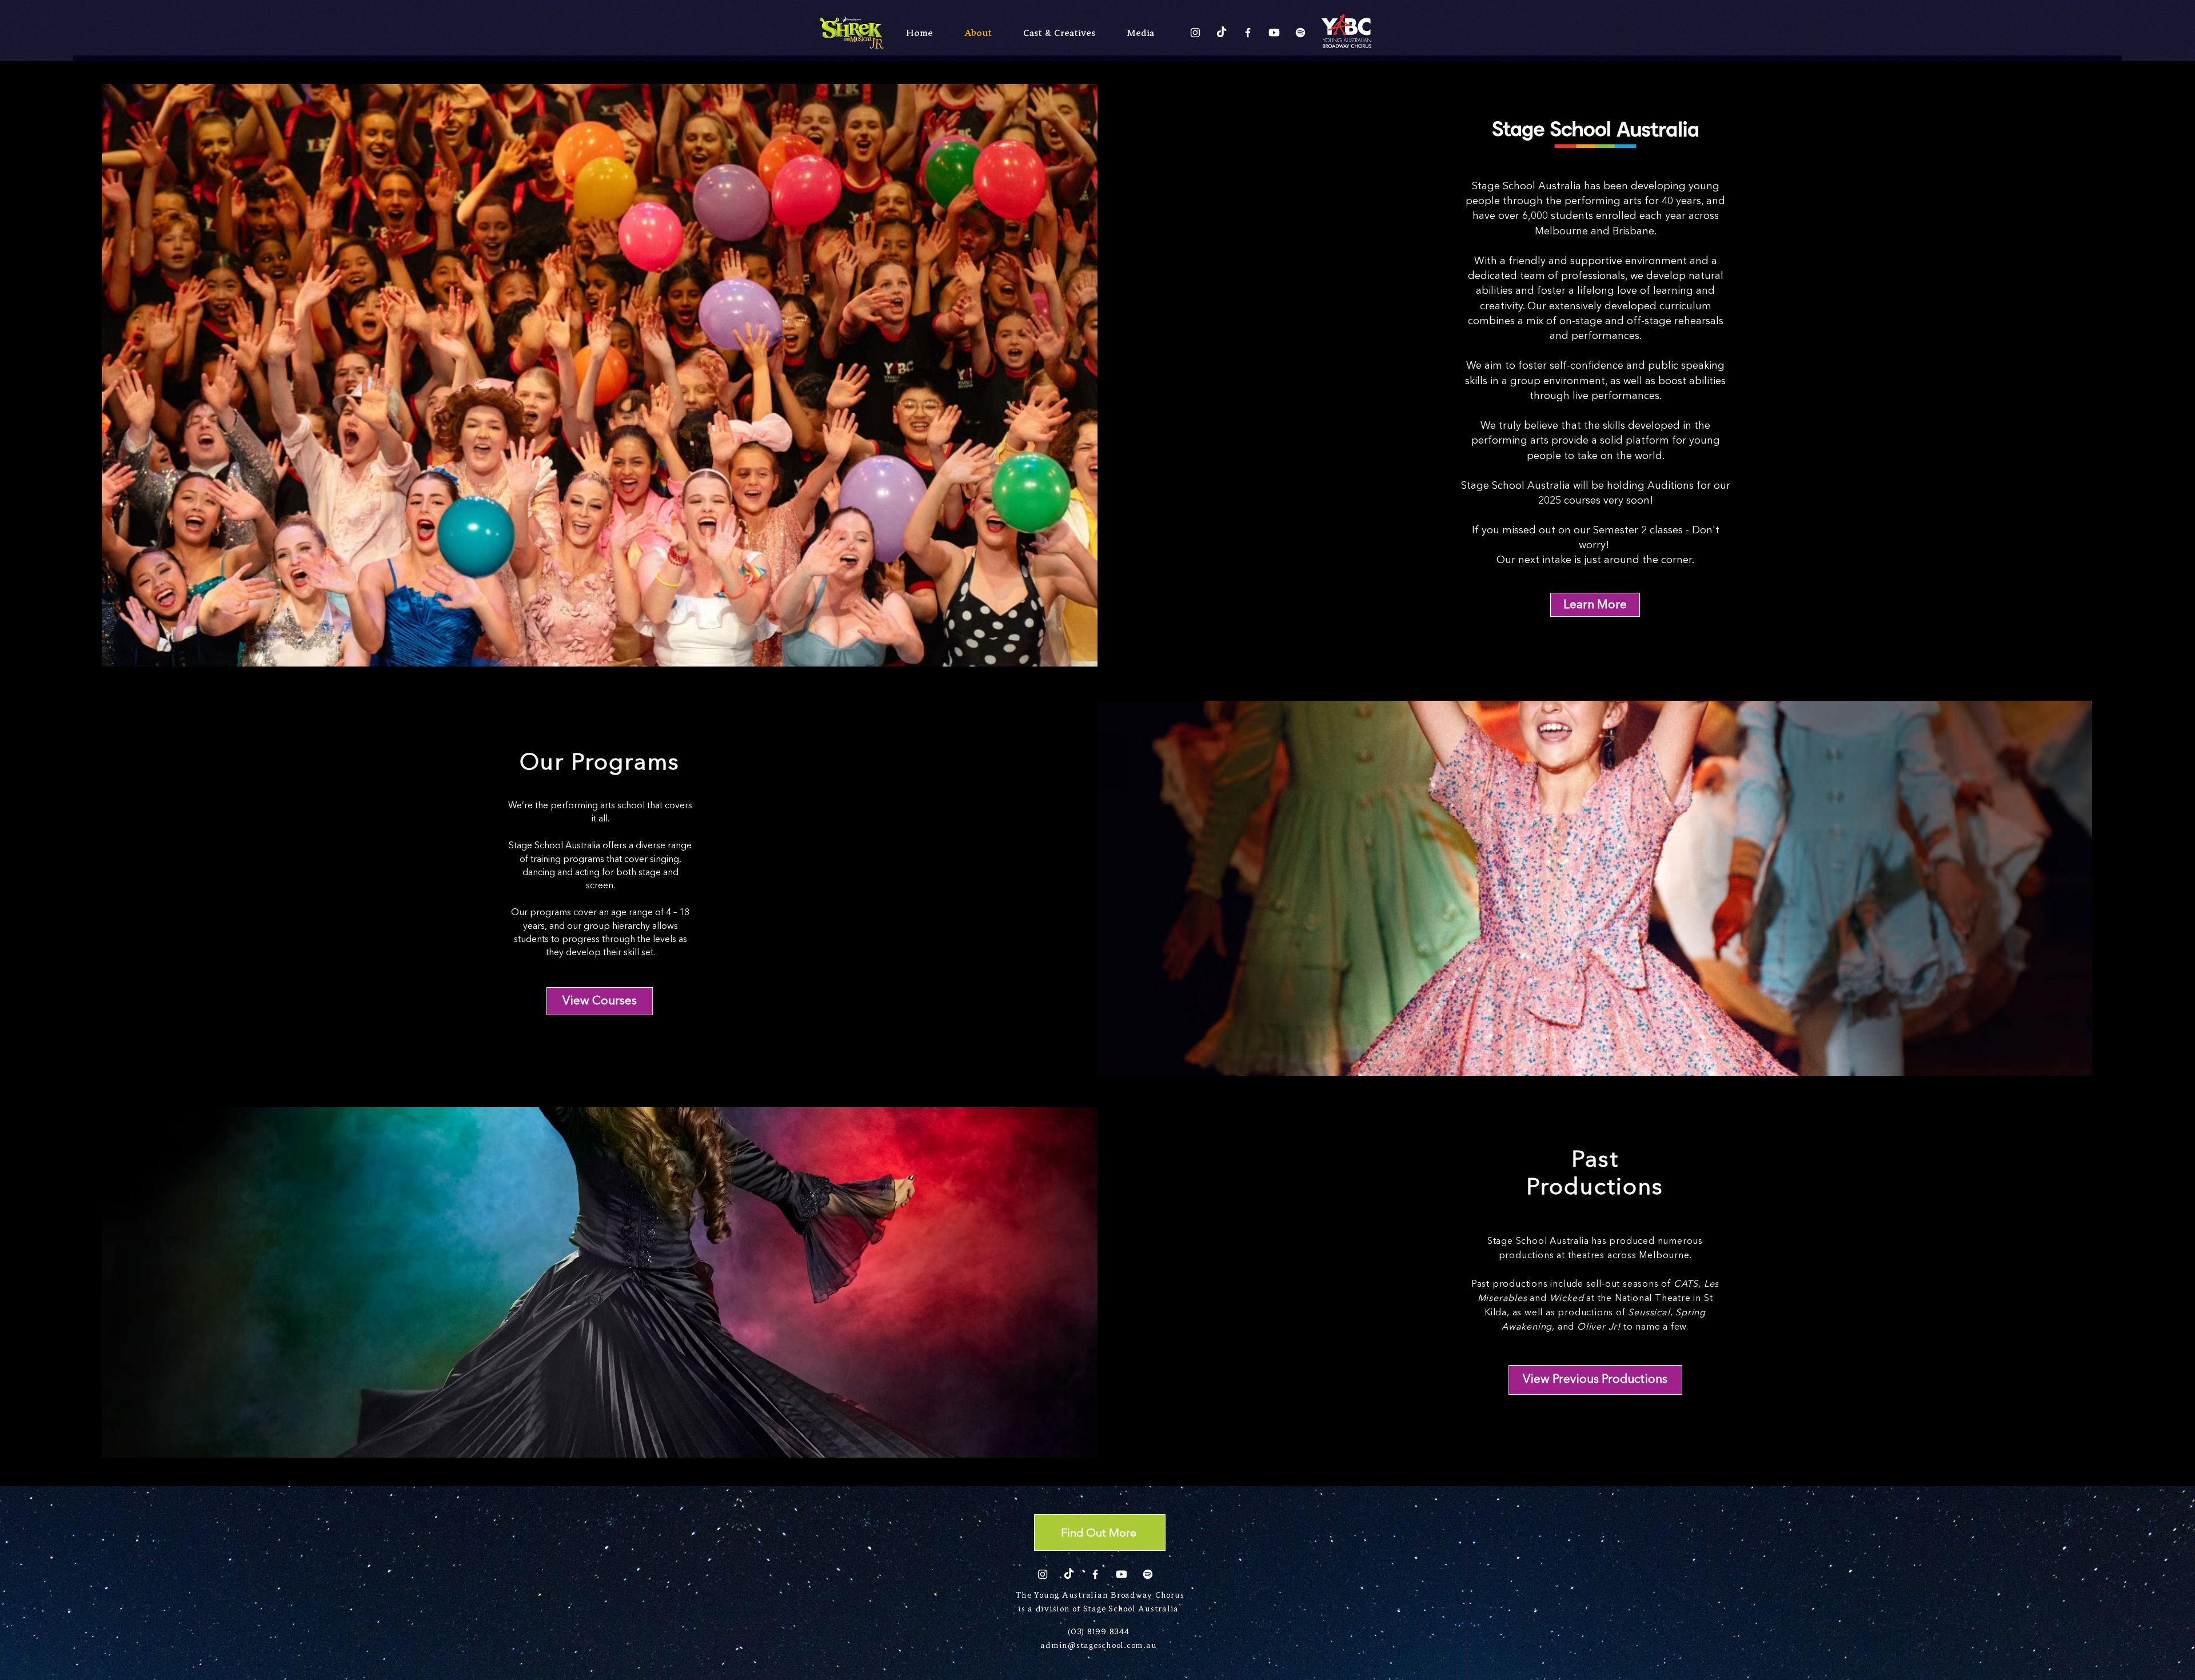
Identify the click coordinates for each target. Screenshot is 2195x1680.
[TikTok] (1222, 33)
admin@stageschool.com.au (1098, 1646)
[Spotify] (1300, 33)
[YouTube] (1274, 33)
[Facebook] (1248, 33)
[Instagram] (1195, 33)
